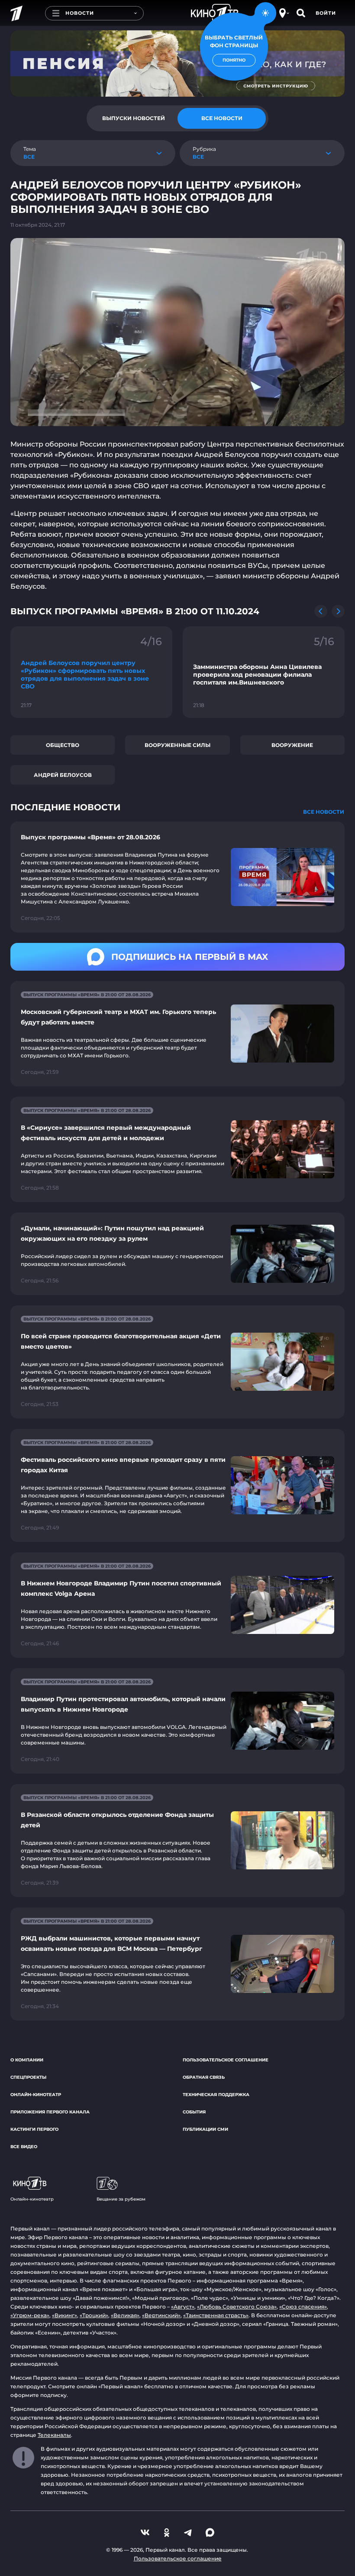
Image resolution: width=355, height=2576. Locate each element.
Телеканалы (54, 2435)
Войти (326, 13)
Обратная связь (204, 2077)
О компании (27, 2060)
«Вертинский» (161, 2315)
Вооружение (292, 745)
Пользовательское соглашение (226, 2060)
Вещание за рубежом (121, 2199)
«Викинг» (65, 2315)
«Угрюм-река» (30, 2315)
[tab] (133, 118)
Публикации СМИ (205, 2129)
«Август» (183, 2307)
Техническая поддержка (216, 2095)
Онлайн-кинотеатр (36, 2095)
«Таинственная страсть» (216, 2315)
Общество (63, 745)
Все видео (24, 2147)
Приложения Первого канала (50, 2112)
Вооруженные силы (177, 745)
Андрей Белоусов (63, 775)
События (194, 2112)
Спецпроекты (28, 2077)
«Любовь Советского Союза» (237, 2307)
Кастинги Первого (34, 2129)
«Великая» (125, 2315)
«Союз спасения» (303, 2307)
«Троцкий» (94, 2315)
